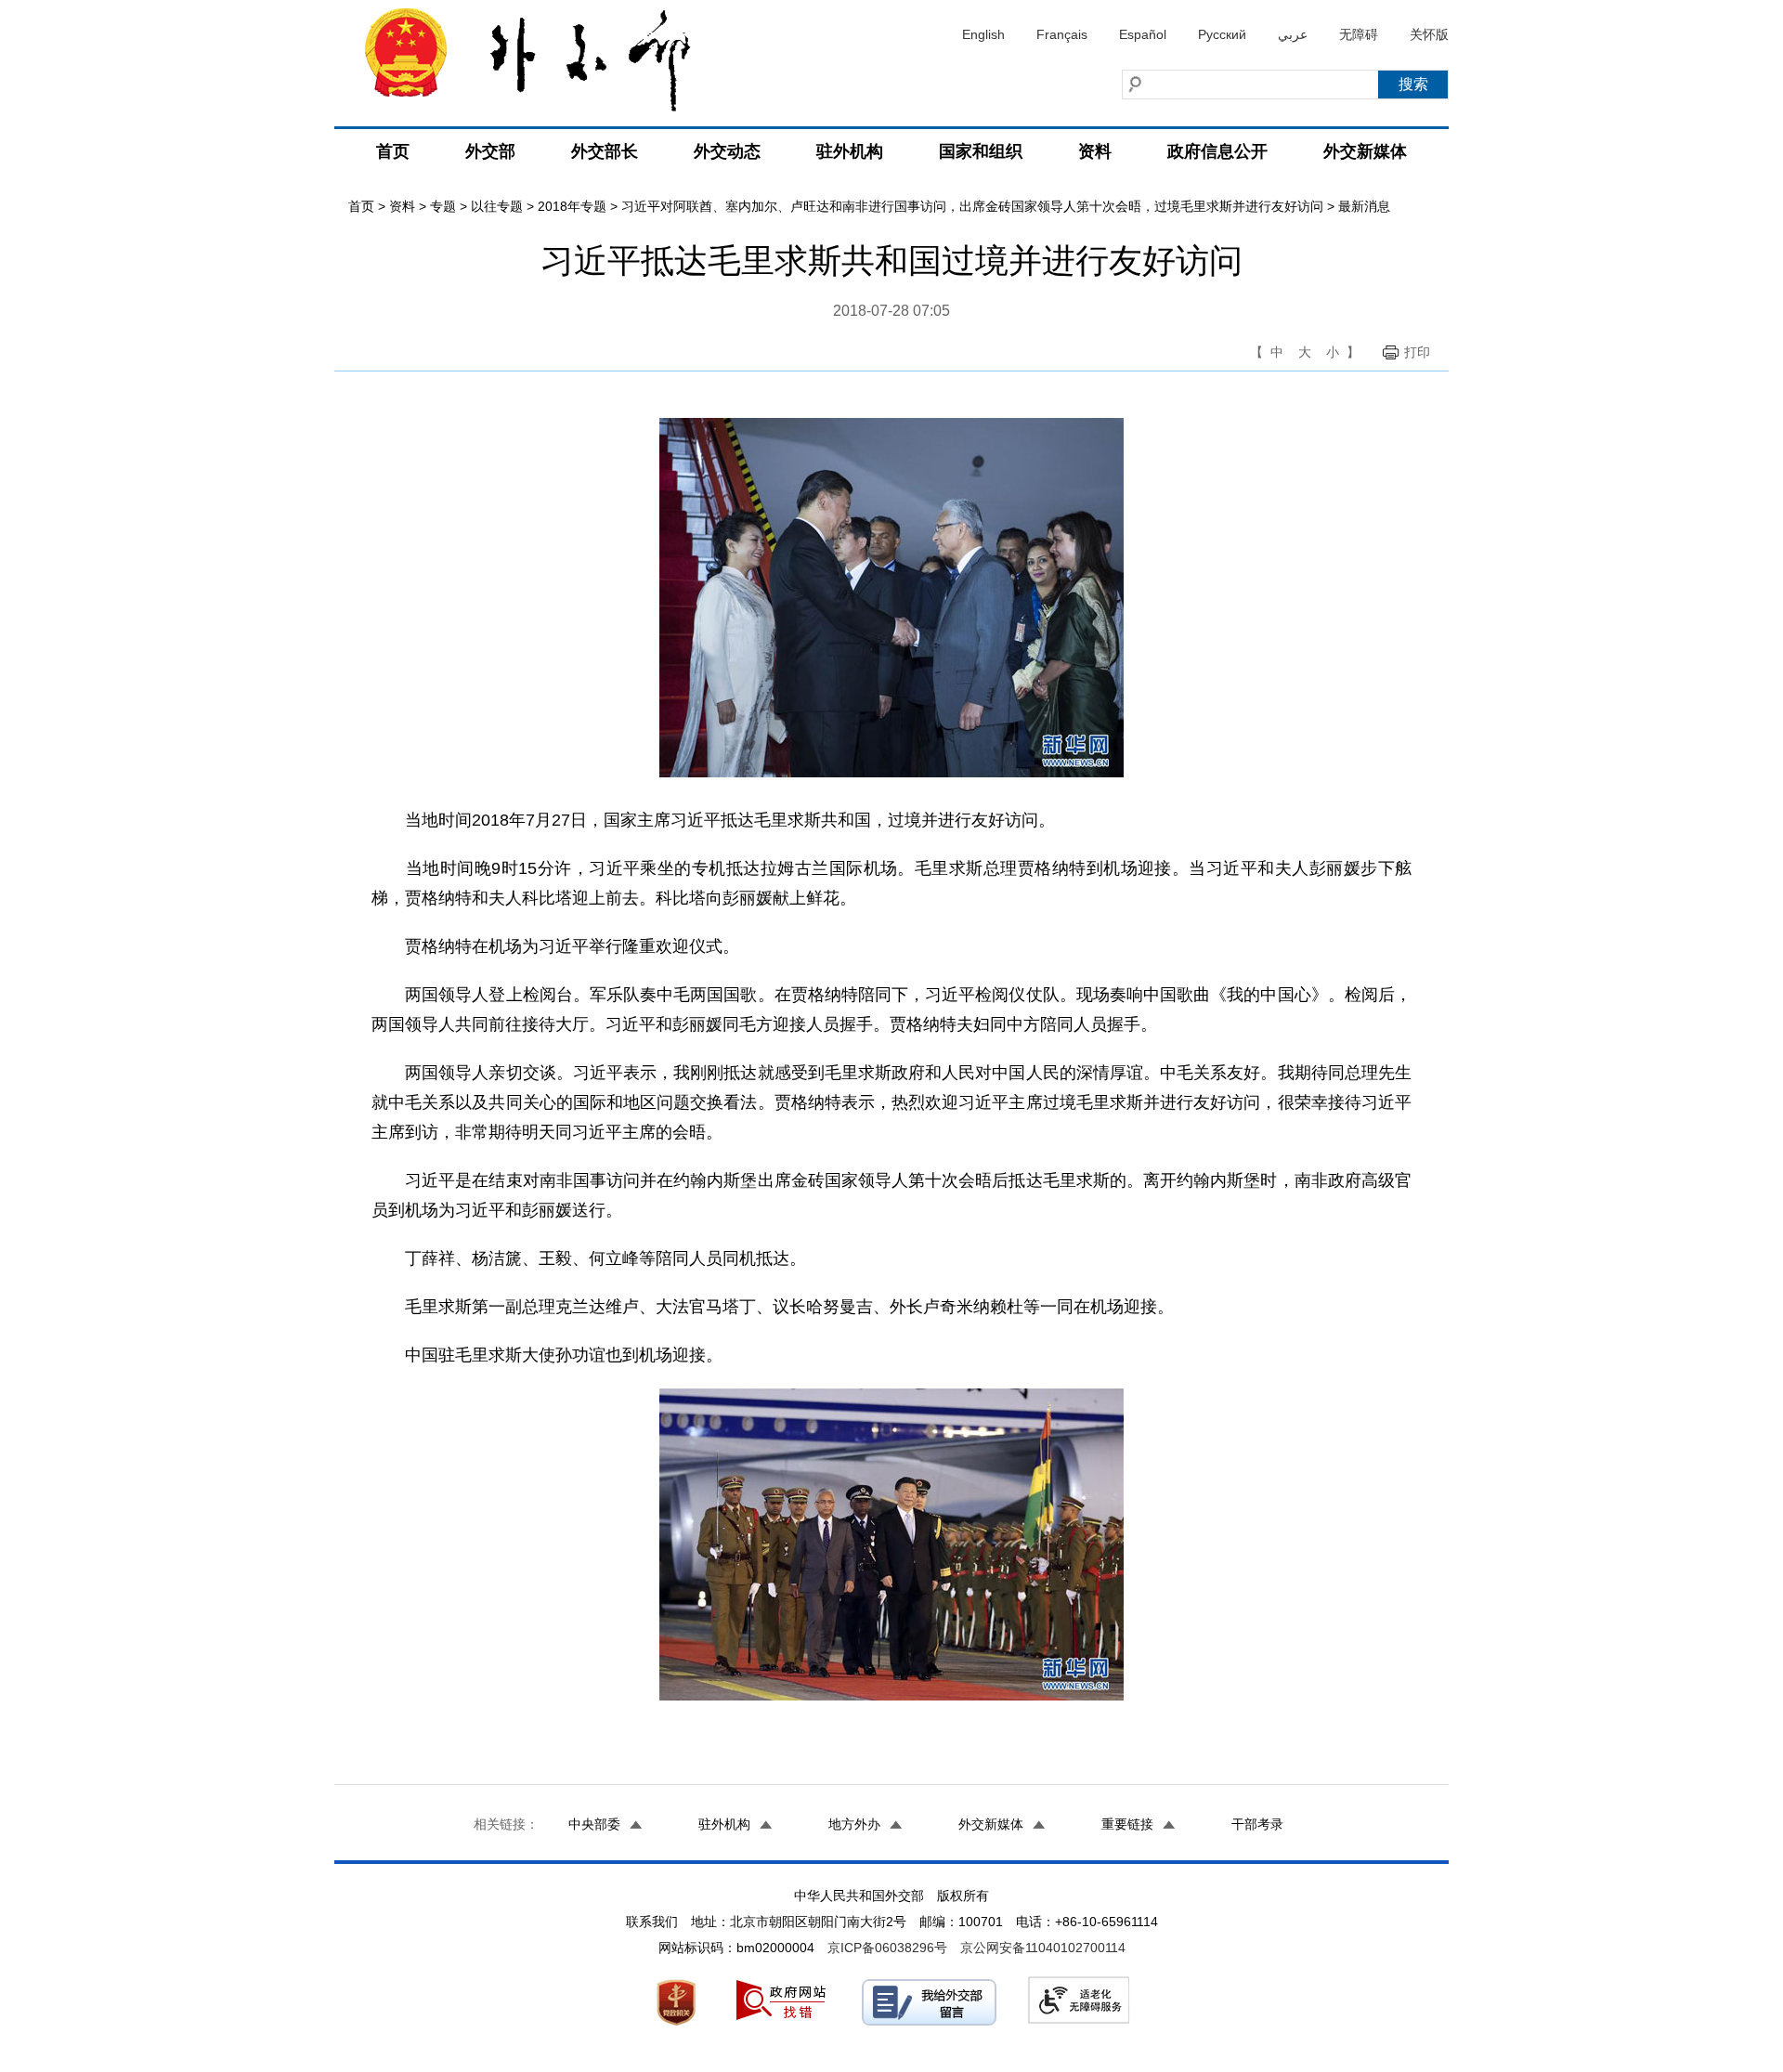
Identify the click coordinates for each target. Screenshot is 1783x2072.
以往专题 (497, 206)
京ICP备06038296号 (887, 1948)
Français (1062, 34)
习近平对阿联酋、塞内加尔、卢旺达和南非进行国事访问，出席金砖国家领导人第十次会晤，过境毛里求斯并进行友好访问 (972, 206)
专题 (443, 206)
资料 (1095, 151)
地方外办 (854, 1824)
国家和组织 (981, 151)
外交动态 (727, 151)
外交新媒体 (1365, 151)
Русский (1222, 34)
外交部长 (605, 151)
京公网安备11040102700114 (1043, 1948)
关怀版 (1429, 34)
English (983, 34)
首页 (393, 151)
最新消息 (1364, 206)
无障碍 (1359, 34)
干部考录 (1257, 1824)
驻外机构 (850, 151)
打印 (1417, 352)
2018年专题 (572, 206)
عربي (1293, 34)
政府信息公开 (1217, 151)
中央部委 (594, 1824)
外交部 (490, 151)
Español (1143, 34)
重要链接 (1127, 1824)
